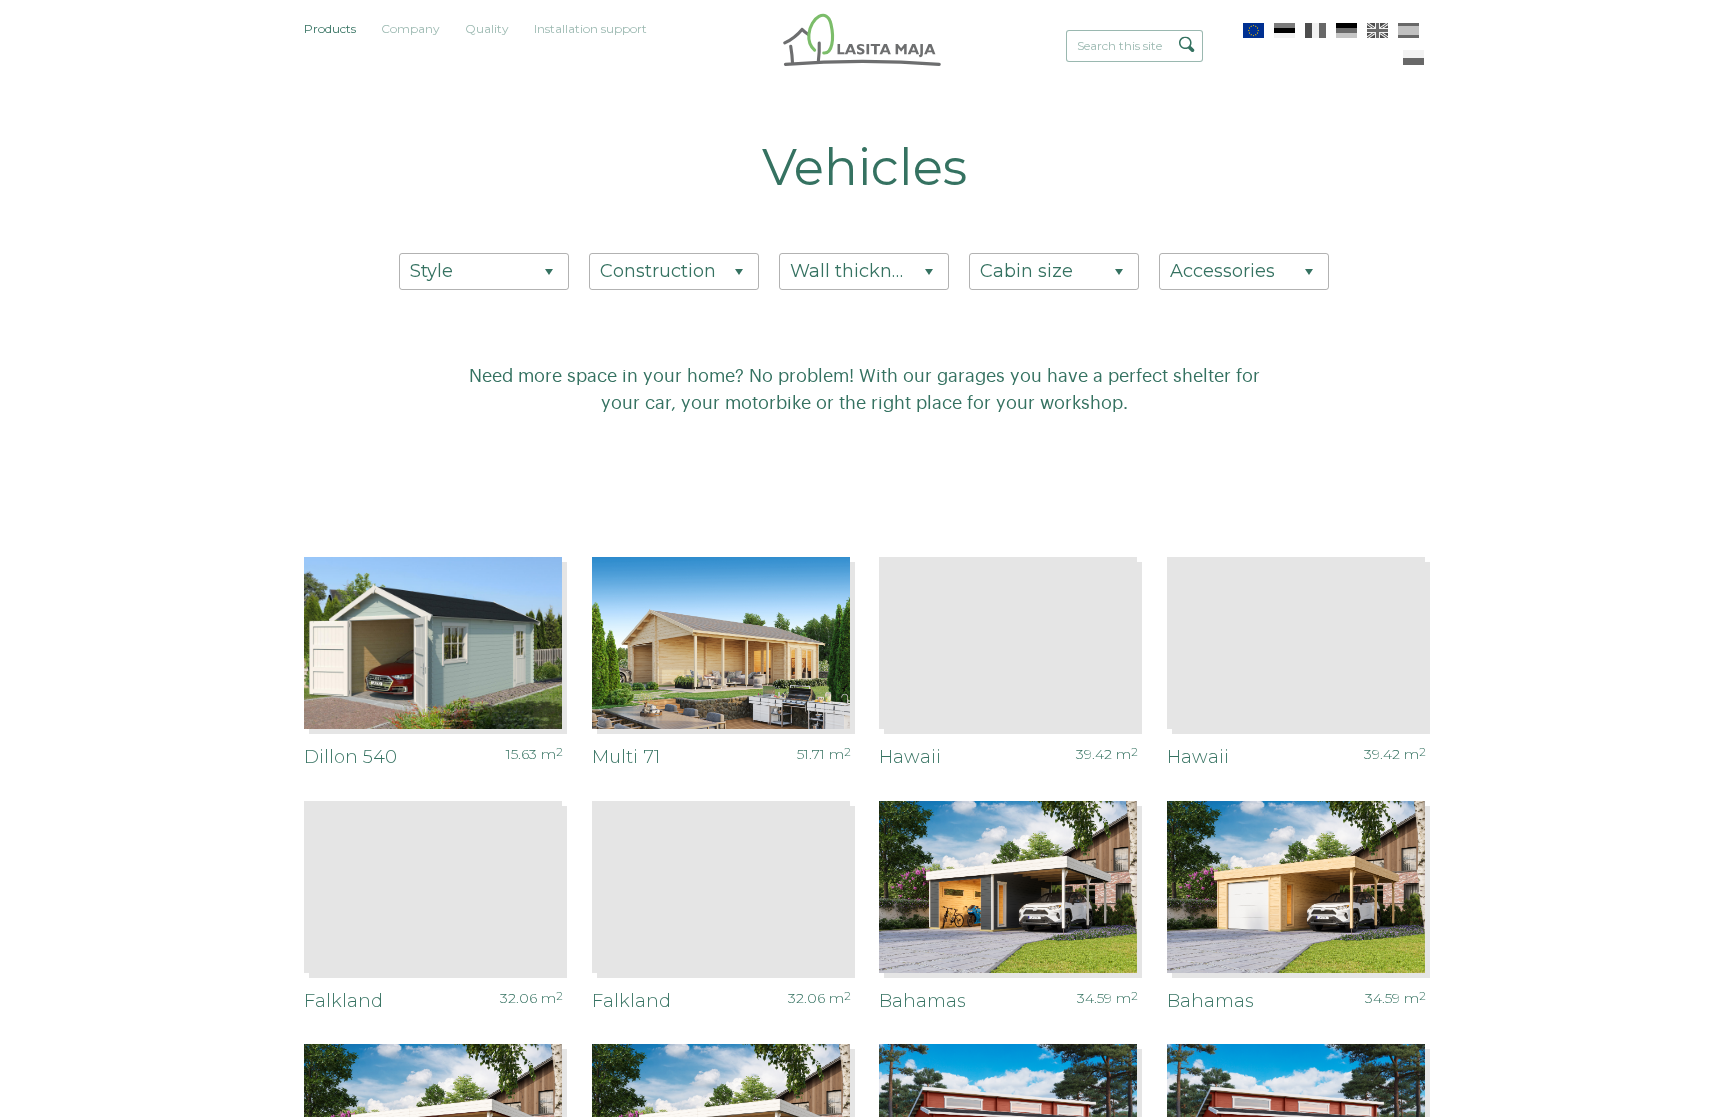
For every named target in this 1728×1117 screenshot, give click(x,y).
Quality (487, 28)
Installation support (590, 28)
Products (330, 28)
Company (410, 28)
